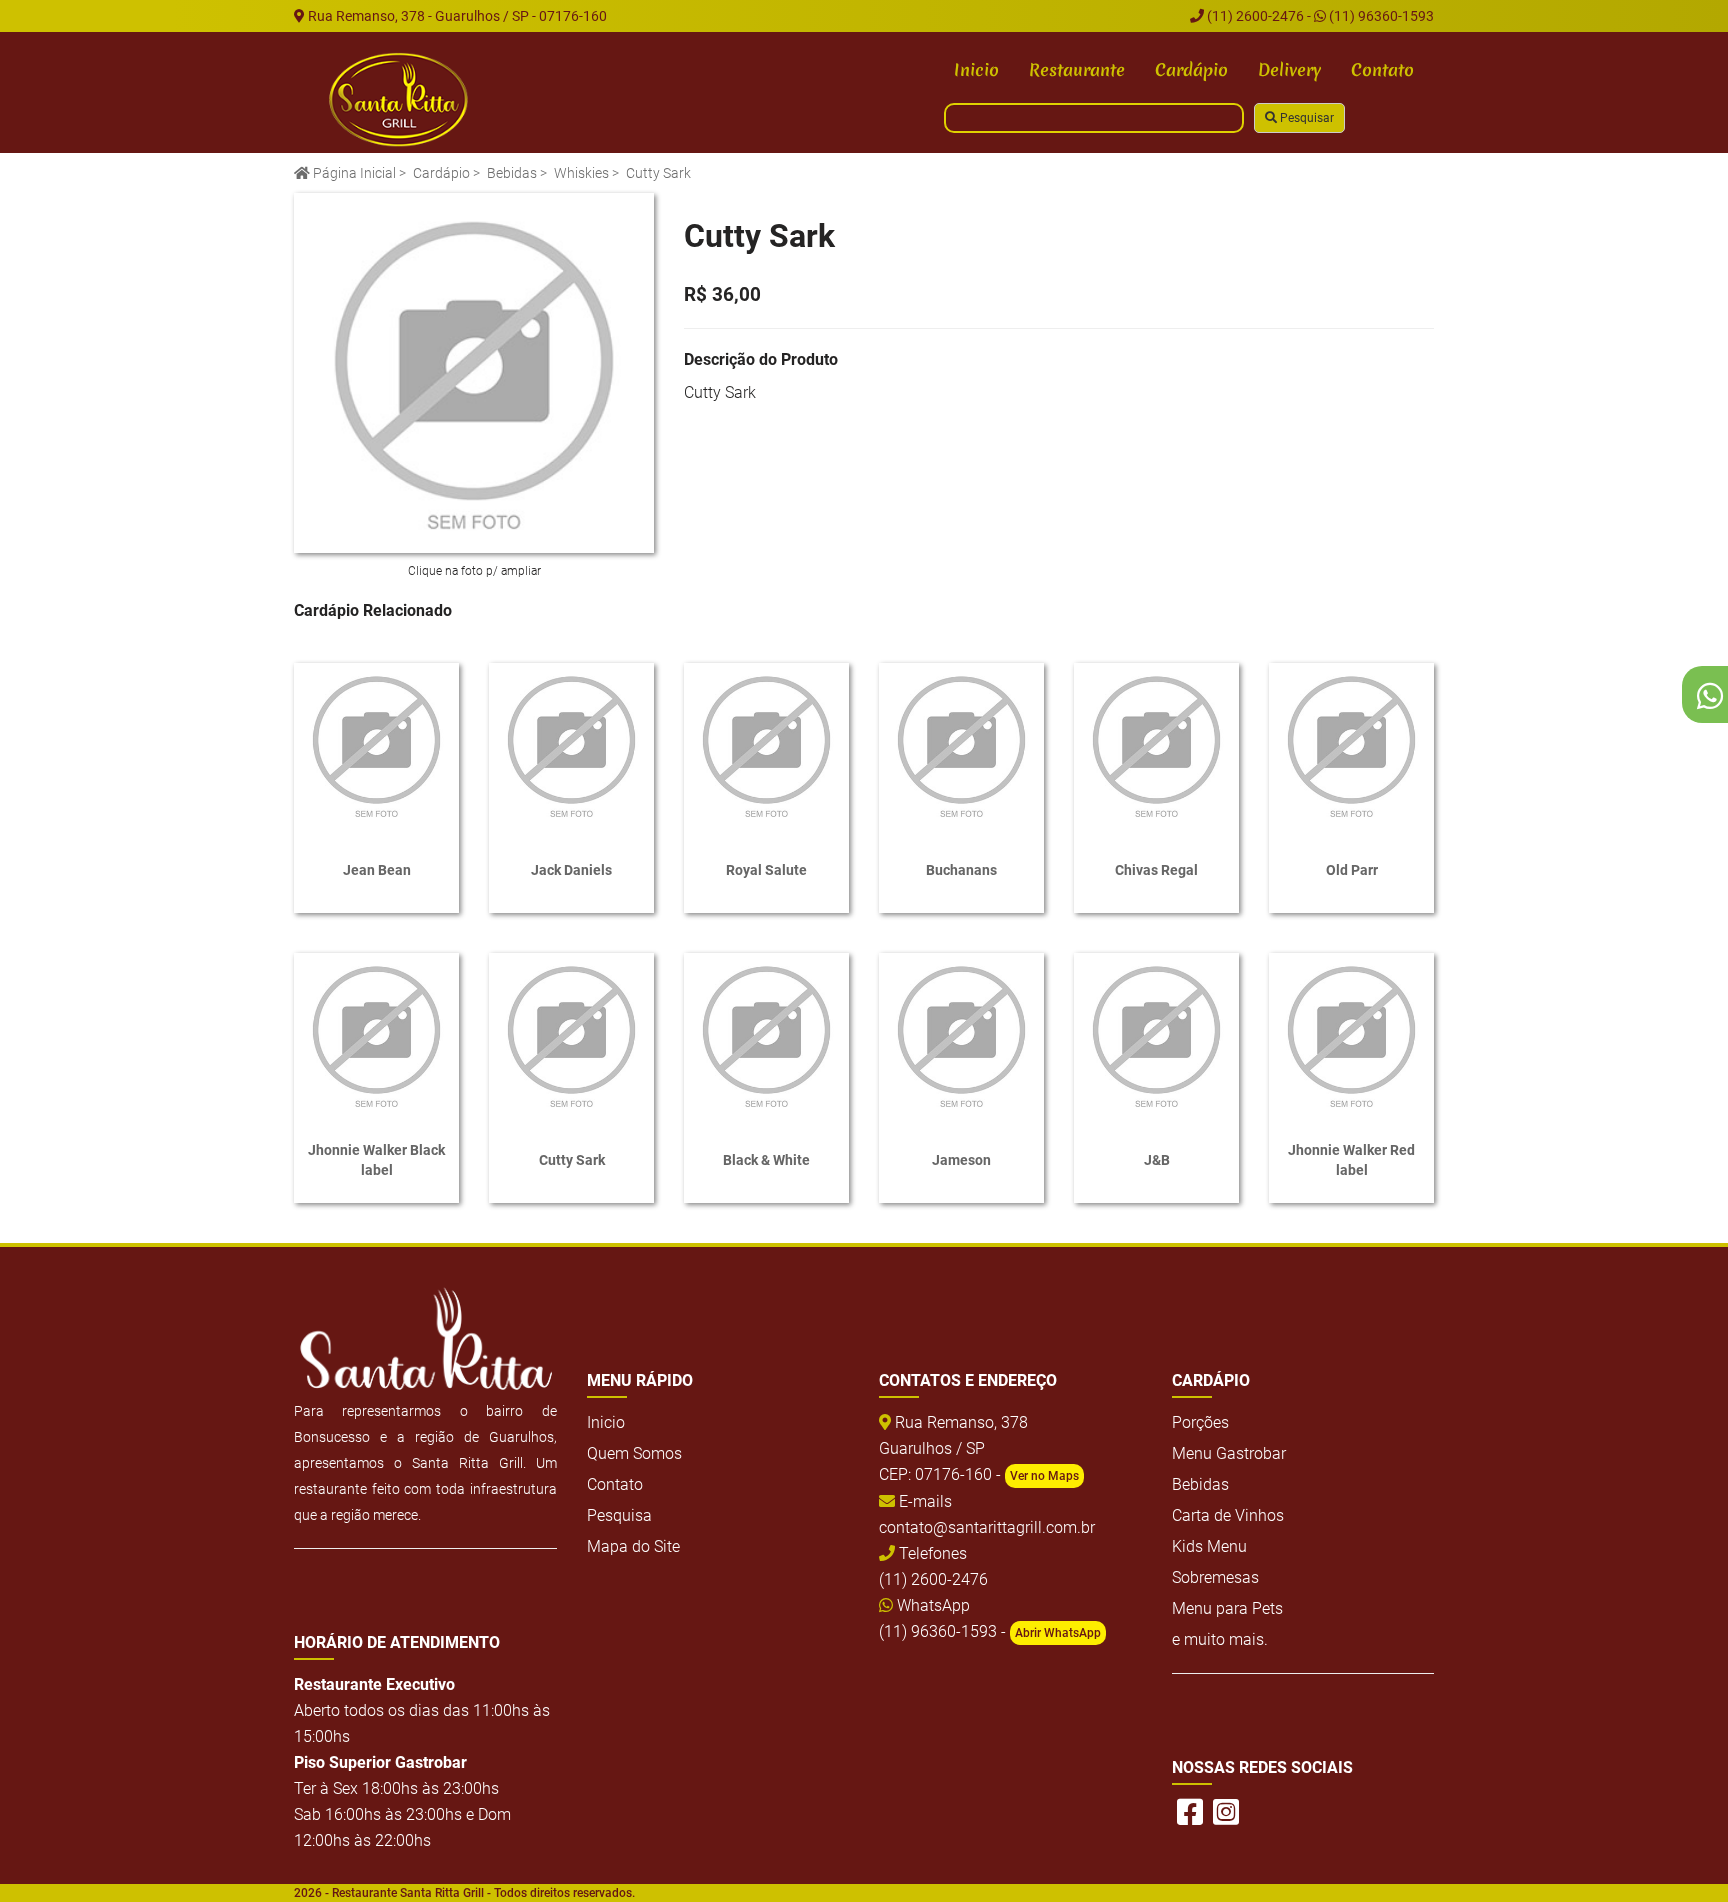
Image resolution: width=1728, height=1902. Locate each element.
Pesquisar (1305, 118)
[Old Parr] (1351, 745)
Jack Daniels (571, 870)
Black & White (766, 1160)
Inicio (976, 69)
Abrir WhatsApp (1058, 1633)
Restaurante (1077, 69)
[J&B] (1156, 1035)
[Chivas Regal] (1156, 745)
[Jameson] (961, 1035)
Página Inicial (353, 173)
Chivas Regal (1156, 870)
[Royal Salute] (766, 745)
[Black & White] (766, 1035)
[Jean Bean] (376, 745)
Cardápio (1191, 69)
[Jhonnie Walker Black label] (376, 1035)
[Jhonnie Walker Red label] (1351, 1035)
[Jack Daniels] (571, 745)
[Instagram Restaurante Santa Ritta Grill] (1226, 1812)
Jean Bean (377, 870)
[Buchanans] (961, 745)
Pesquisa (619, 1515)
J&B (1157, 1160)
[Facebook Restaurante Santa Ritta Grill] (1190, 1812)
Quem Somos (634, 1453)
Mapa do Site (633, 1546)
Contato (1382, 69)
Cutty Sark (572, 1160)
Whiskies (581, 173)
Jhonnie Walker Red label (1351, 1160)
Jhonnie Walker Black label (376, 1160)
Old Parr (1352, 870)
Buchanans (961, 870)
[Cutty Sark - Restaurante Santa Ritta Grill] (399, 100)
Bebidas (512, 173)
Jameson (961, 1160)
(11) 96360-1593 (1380, 16)
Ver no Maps (1044, 1476)
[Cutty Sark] (474, 373)
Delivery (1289, 69)
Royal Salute (766, 870)
